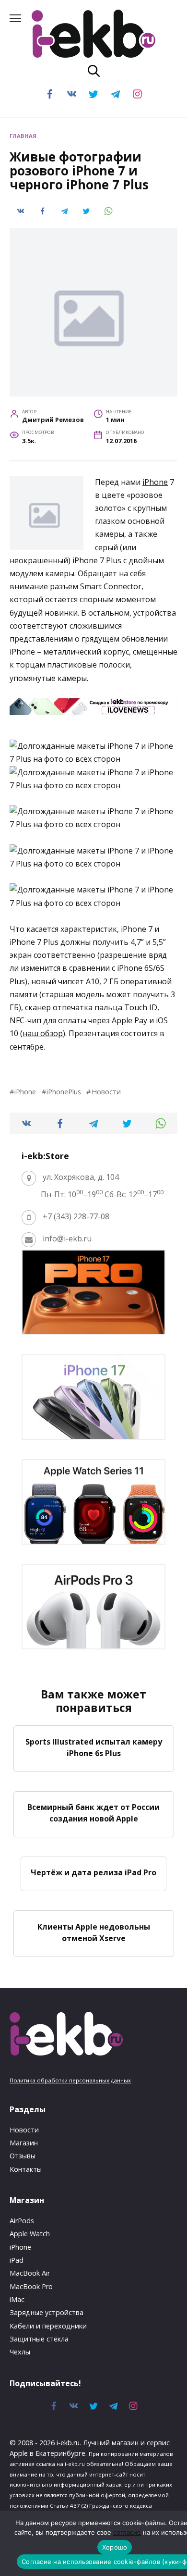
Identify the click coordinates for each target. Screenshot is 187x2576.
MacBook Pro (31, 2286)
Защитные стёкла (39, 2339)
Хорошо (115, 2547)
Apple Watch (30, 2234)
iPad (17, 2260)
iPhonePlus (64, 1092)
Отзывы (23, 2156)
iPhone (155, 482)
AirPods (22, 2221)
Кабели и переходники (48, 2326)
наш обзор (43, 1033)
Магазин (24, 2143)
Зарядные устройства (47, 2312)
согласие (127, 2532)
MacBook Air (30, 2273)
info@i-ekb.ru (67, 1238)
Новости (106, 1092)
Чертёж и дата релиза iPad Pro (93, 1872)
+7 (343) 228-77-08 (76, 1216)
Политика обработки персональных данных (70, 2080)
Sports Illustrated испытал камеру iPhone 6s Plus (94, 1747)
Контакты (26, 2169)
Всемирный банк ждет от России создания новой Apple (93, 1813)
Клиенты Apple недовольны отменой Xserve (94, 1932)
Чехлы (20, 2352)
